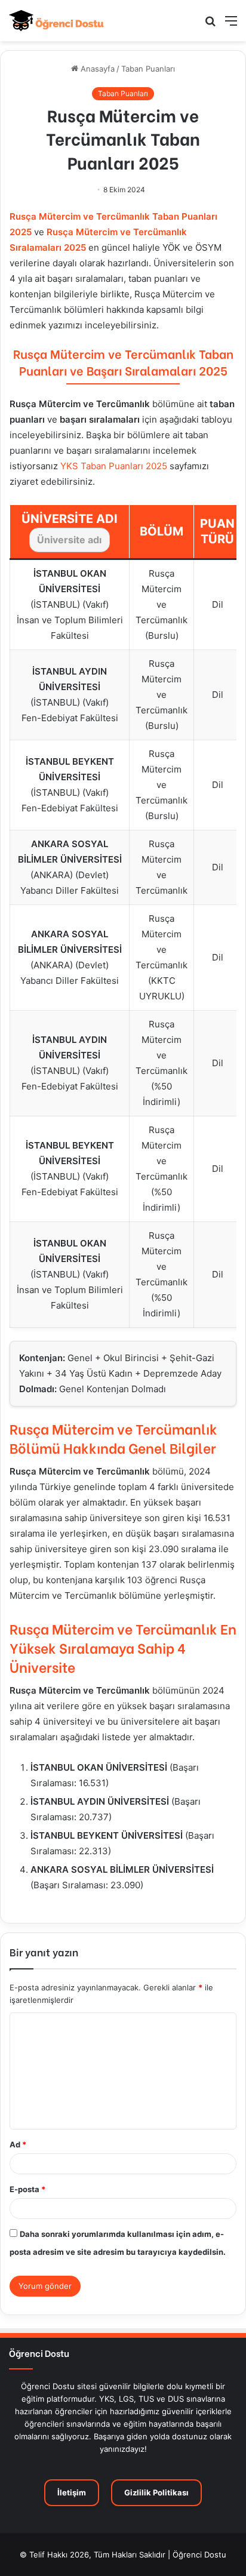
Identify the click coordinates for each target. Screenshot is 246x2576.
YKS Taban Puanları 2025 (114, 466)
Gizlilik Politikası (156, 2492)
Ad (18, 2144)
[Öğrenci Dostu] (57, 21)
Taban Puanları (148, 69)
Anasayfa (96, 69)
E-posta (27, 2189)
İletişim (72, 2492)
